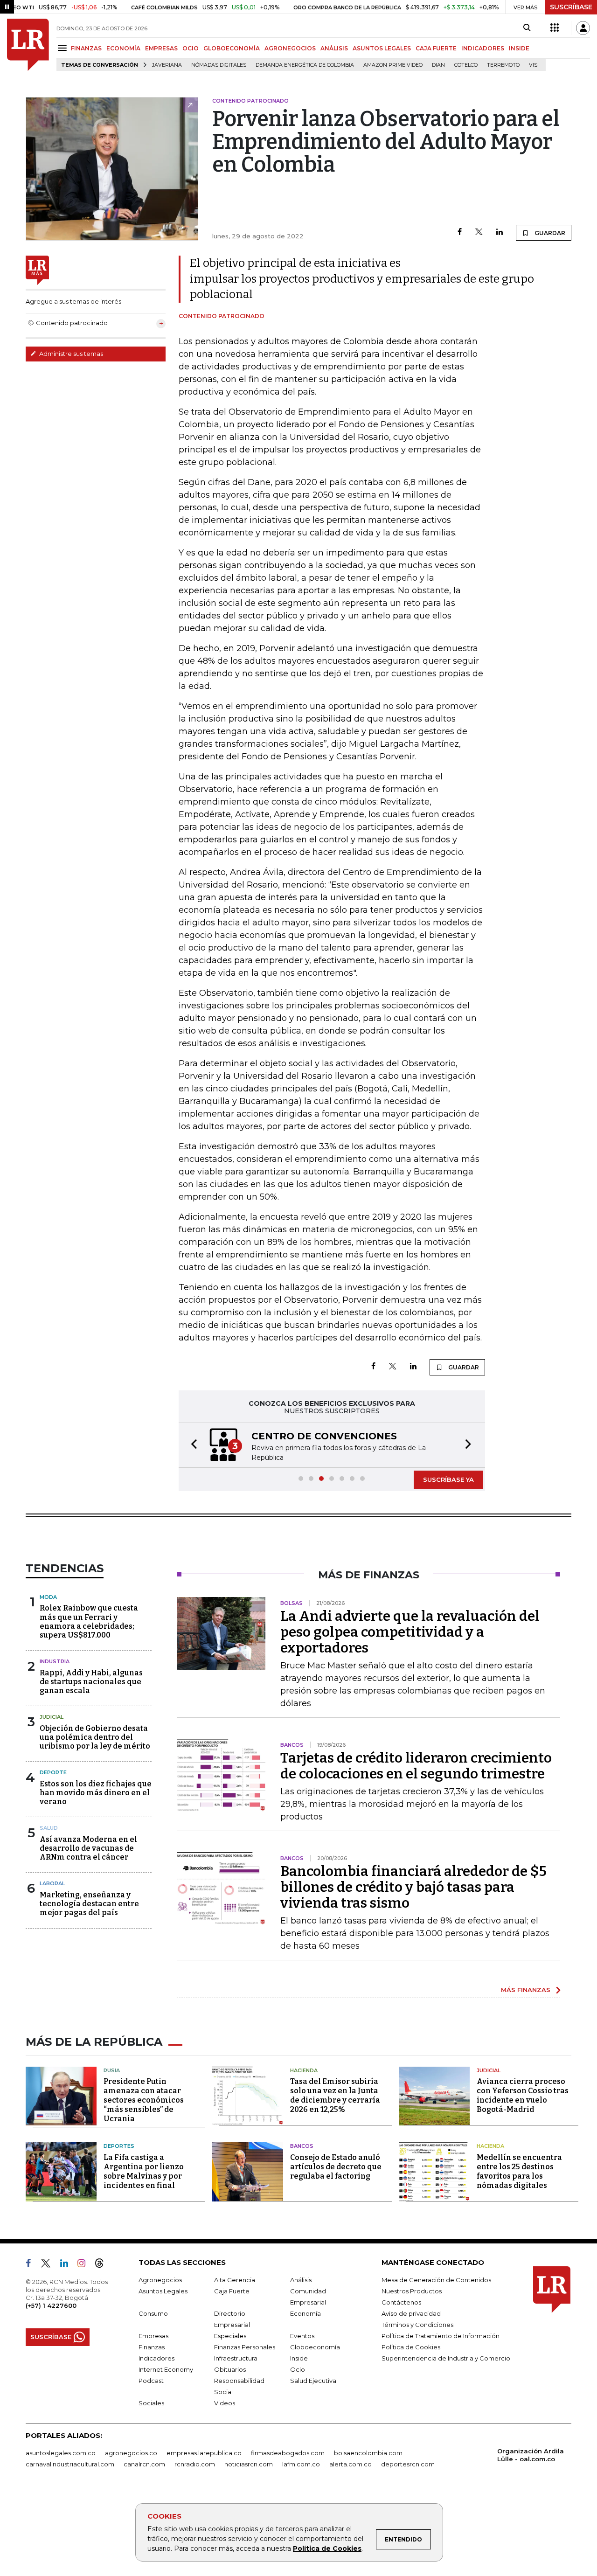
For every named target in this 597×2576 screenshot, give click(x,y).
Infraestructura (236, 2358)
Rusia (112, 2070)
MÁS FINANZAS (526, 1990)
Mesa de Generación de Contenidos (436, 2280)
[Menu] (64, 48)
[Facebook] (460, 233)
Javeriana (167, 65)
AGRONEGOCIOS (290, 48)
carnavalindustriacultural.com (70, 2464)
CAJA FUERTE (436, 48)
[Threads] (103, 2265)
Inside (299, 2358)
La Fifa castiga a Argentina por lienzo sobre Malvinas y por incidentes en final (144, 2171)
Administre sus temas (70, 354)
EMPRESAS (161, 48)
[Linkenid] (68, 2265)
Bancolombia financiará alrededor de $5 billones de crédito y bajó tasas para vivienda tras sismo (413, 1887)
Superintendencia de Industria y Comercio (446, 2358)
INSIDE (519, 48)
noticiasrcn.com (249, 2464)
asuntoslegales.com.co (61, 2453)
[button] (191, 1445)
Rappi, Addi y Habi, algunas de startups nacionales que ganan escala (91, 1682)
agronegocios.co (131, 2453)
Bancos (302, 2146)
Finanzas (152, 2347)
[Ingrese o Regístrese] (583, 28)
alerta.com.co (351, 2464)
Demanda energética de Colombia (305, 65)
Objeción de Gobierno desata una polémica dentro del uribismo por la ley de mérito (95, 1737)
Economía (305, 2313)
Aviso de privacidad (411, 2313)
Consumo (153, 2313)
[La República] (28, 45)
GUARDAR (549, 233)
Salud (49, 1828)
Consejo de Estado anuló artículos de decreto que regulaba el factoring (336, 2167)
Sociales (151, 2403)
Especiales (230, 2336)
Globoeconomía (315, 2347)
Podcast (151, 2381)
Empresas (153, 2336)
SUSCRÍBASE (571, 7)
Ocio (298, 2369)
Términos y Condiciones (417, 2325)
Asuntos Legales (163, 2291)
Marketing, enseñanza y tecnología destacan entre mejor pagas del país (89, 1904)
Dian (438, 65)
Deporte (53, 1772)
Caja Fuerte (232, 2291)
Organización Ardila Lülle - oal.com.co (531, 2455)
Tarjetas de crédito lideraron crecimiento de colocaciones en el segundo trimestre (416, 1766)
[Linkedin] (500, 233)
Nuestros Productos (412, 2291)
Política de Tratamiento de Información (441, 2336)
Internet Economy (166, 2369)
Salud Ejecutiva (313, 2381)
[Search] (527, 28)
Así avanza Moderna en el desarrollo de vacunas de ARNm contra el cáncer (88, 1848)
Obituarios (230, 2369)
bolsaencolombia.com (368, 2453)
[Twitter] (479, 233)
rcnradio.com (195, 2464)
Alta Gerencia (235, 2280)
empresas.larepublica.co (204, 2453)
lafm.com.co (301, 2464)
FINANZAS (86, 48)
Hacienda (304, 2070)
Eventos (302, 2336)
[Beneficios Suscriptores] (555, 28)
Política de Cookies (327, 2548)
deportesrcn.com (408, 2464)
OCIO (191, 48)
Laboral (52, 1883)
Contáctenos (401, 2302)
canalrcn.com (144, 2464)
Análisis (301, 2280)
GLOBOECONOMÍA (232, 48)
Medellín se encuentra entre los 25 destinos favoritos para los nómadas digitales (519, 2171)
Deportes (119, 2146)
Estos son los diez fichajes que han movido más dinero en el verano (96, 1793)
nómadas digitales (219, 65)
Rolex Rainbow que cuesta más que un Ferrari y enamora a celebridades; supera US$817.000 (89, 1621)
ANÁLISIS (334, 48)
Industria (55, 1661)
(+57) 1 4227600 (51, 2305)
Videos (225, 2403)
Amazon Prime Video (393, 65)
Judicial (52, 1717)
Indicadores (156, 2358)
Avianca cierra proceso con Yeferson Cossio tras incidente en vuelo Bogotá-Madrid (523, 2095)
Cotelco (466, 65)
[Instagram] (85, 2265)
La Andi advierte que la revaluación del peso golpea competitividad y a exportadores (410, 1632)
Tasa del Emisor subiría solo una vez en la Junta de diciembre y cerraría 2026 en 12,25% (335, 2095)
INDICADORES (483, 48)
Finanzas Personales (245, 2347)
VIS (533, 65)
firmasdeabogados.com (288, 2453)
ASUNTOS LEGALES (382, 48)
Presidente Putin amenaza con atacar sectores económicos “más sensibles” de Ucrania (144, 2100)
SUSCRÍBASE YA (448, 1479)
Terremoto (503, 65)
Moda (48, 1597)
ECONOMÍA (123, 48)
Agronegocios (160, 2280)
